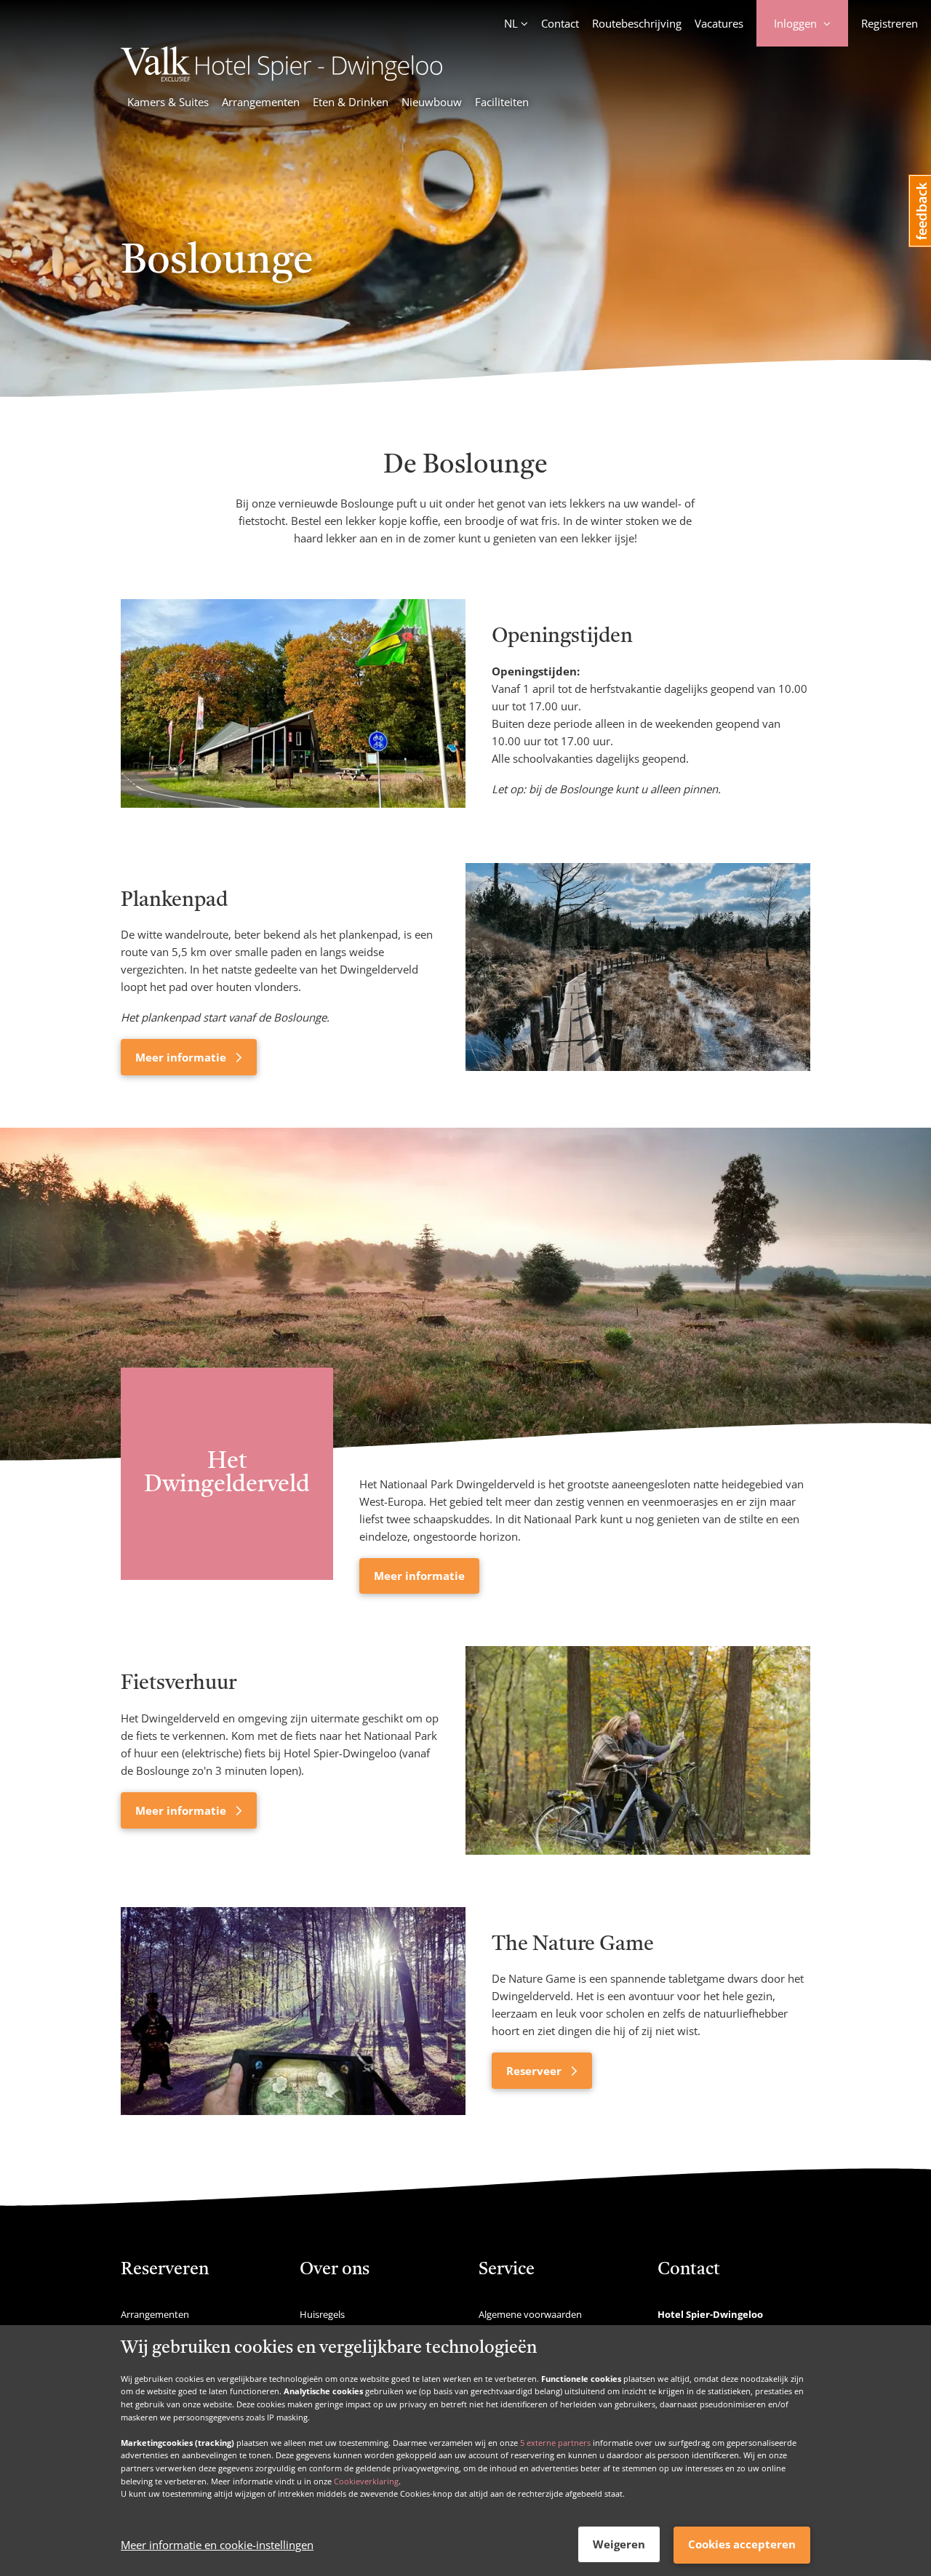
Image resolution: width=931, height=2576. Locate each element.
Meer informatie (182, 1057)
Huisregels (322, 2314)
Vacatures (719, 23)
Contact (560, 23)
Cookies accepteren (742, 2544)
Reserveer (535, 2071)
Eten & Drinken (351, 102)
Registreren (890, 23)
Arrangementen (261, 102)
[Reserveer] (293, 2011)
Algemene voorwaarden (530, 2314)
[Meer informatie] (638, 969)
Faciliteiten (502, 102)
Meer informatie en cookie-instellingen (217, 2545)
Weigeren (619, 2544)
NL (511, 23)
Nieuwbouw (432, 102)
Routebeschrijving (637, 23)
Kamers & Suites (168, 102)
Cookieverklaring (366, 2480)
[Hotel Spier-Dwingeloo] (281, 77)
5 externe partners (555, 2442)
